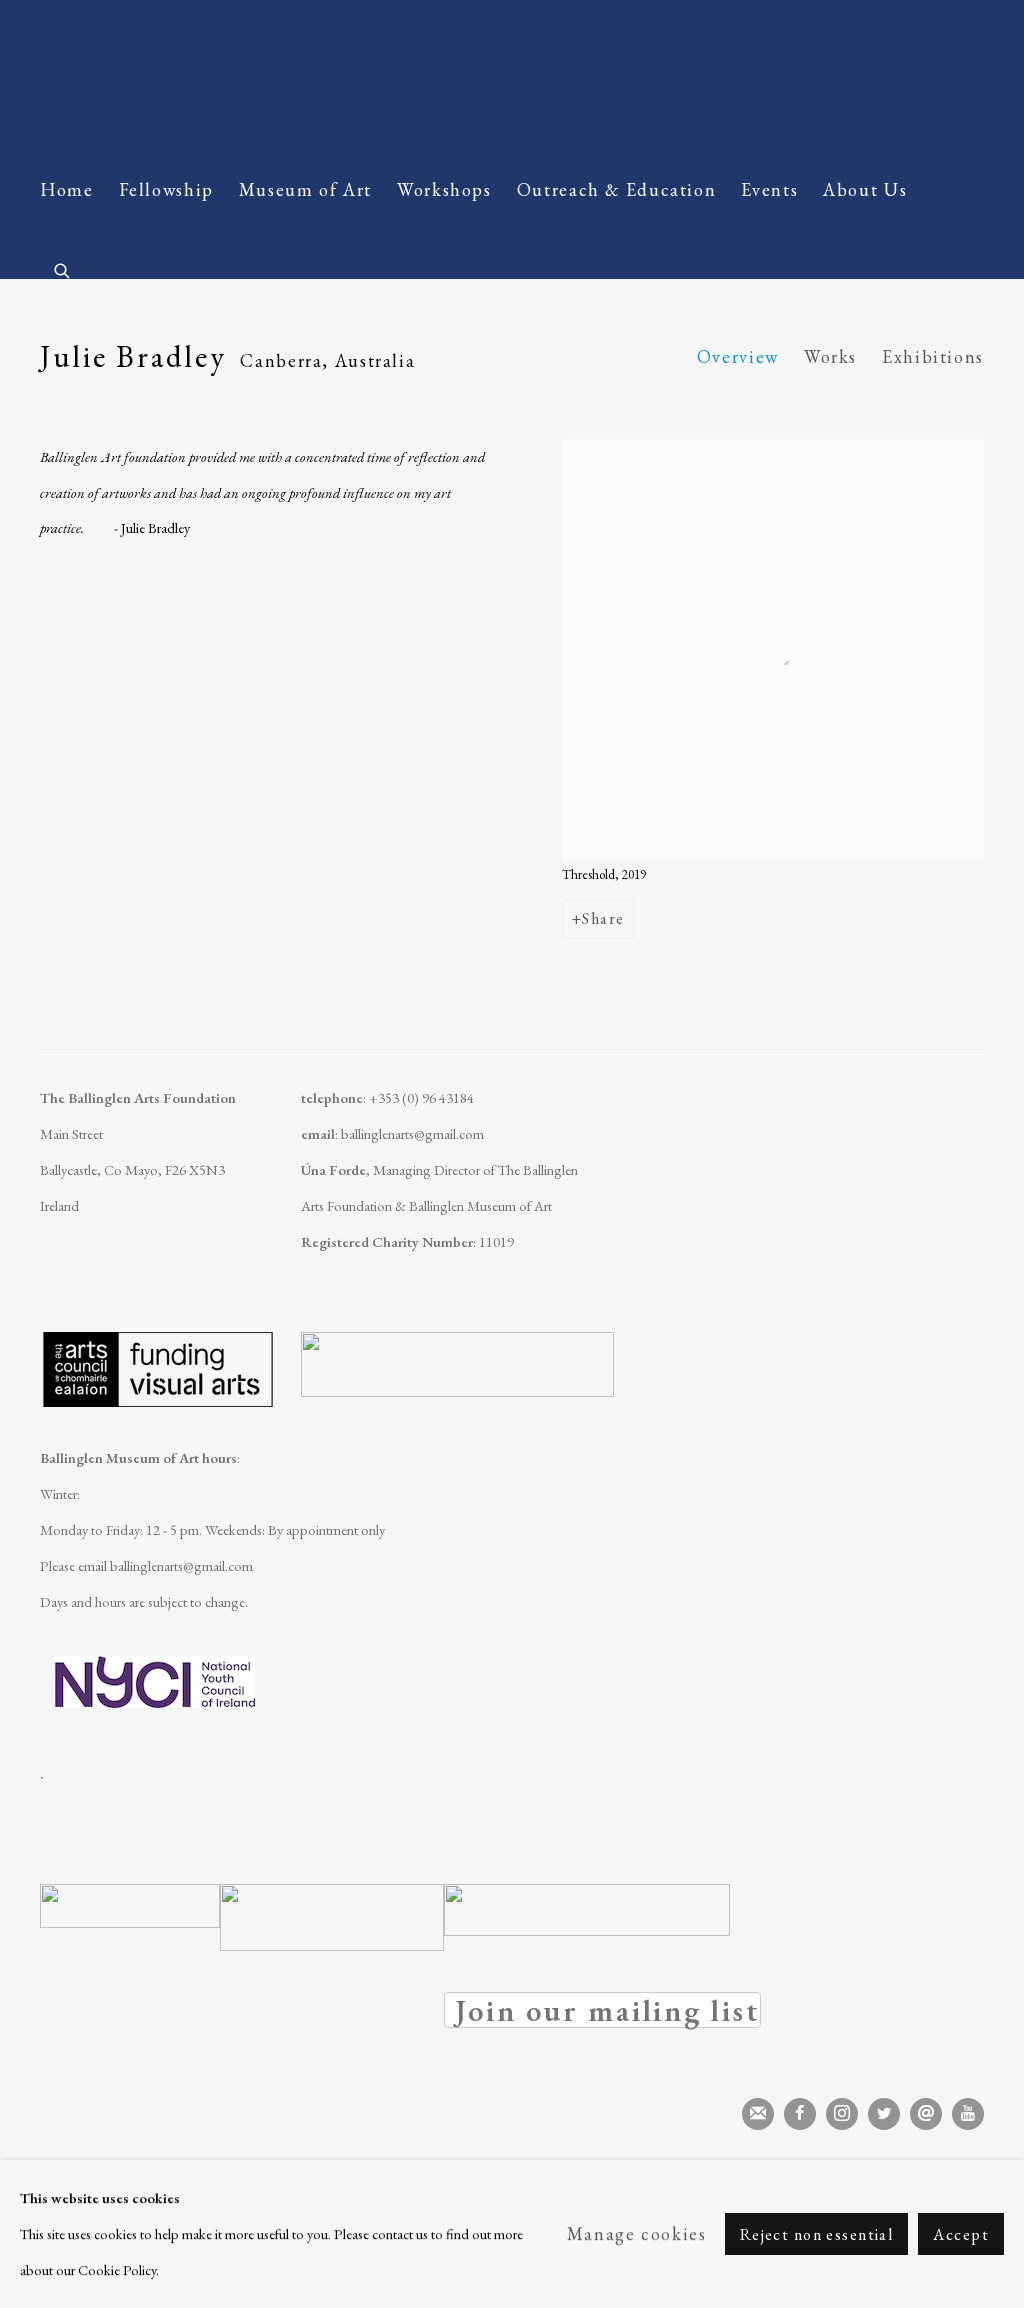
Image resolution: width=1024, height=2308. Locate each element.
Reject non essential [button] (817, 2234)
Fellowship (166, 189)
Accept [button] (961, 2234)
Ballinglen (200, 78)
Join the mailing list (758, 2114)
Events (769, 189)
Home (67, 189)
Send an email (926, 2114)
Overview (738, 356)
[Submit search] (63, 267)
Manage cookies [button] (637, 2233)
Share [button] (603, 918)
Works (830, 356)
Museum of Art (305, 189)
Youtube (968, 2114)
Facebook (800, 2114)
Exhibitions (933, 356)
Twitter (884, 2114)
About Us (865, 189)
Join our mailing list (602, 2010)
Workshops (444, 189)
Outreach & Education (617, 189)
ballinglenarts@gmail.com (412, 1133)
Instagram (842, 2114)
